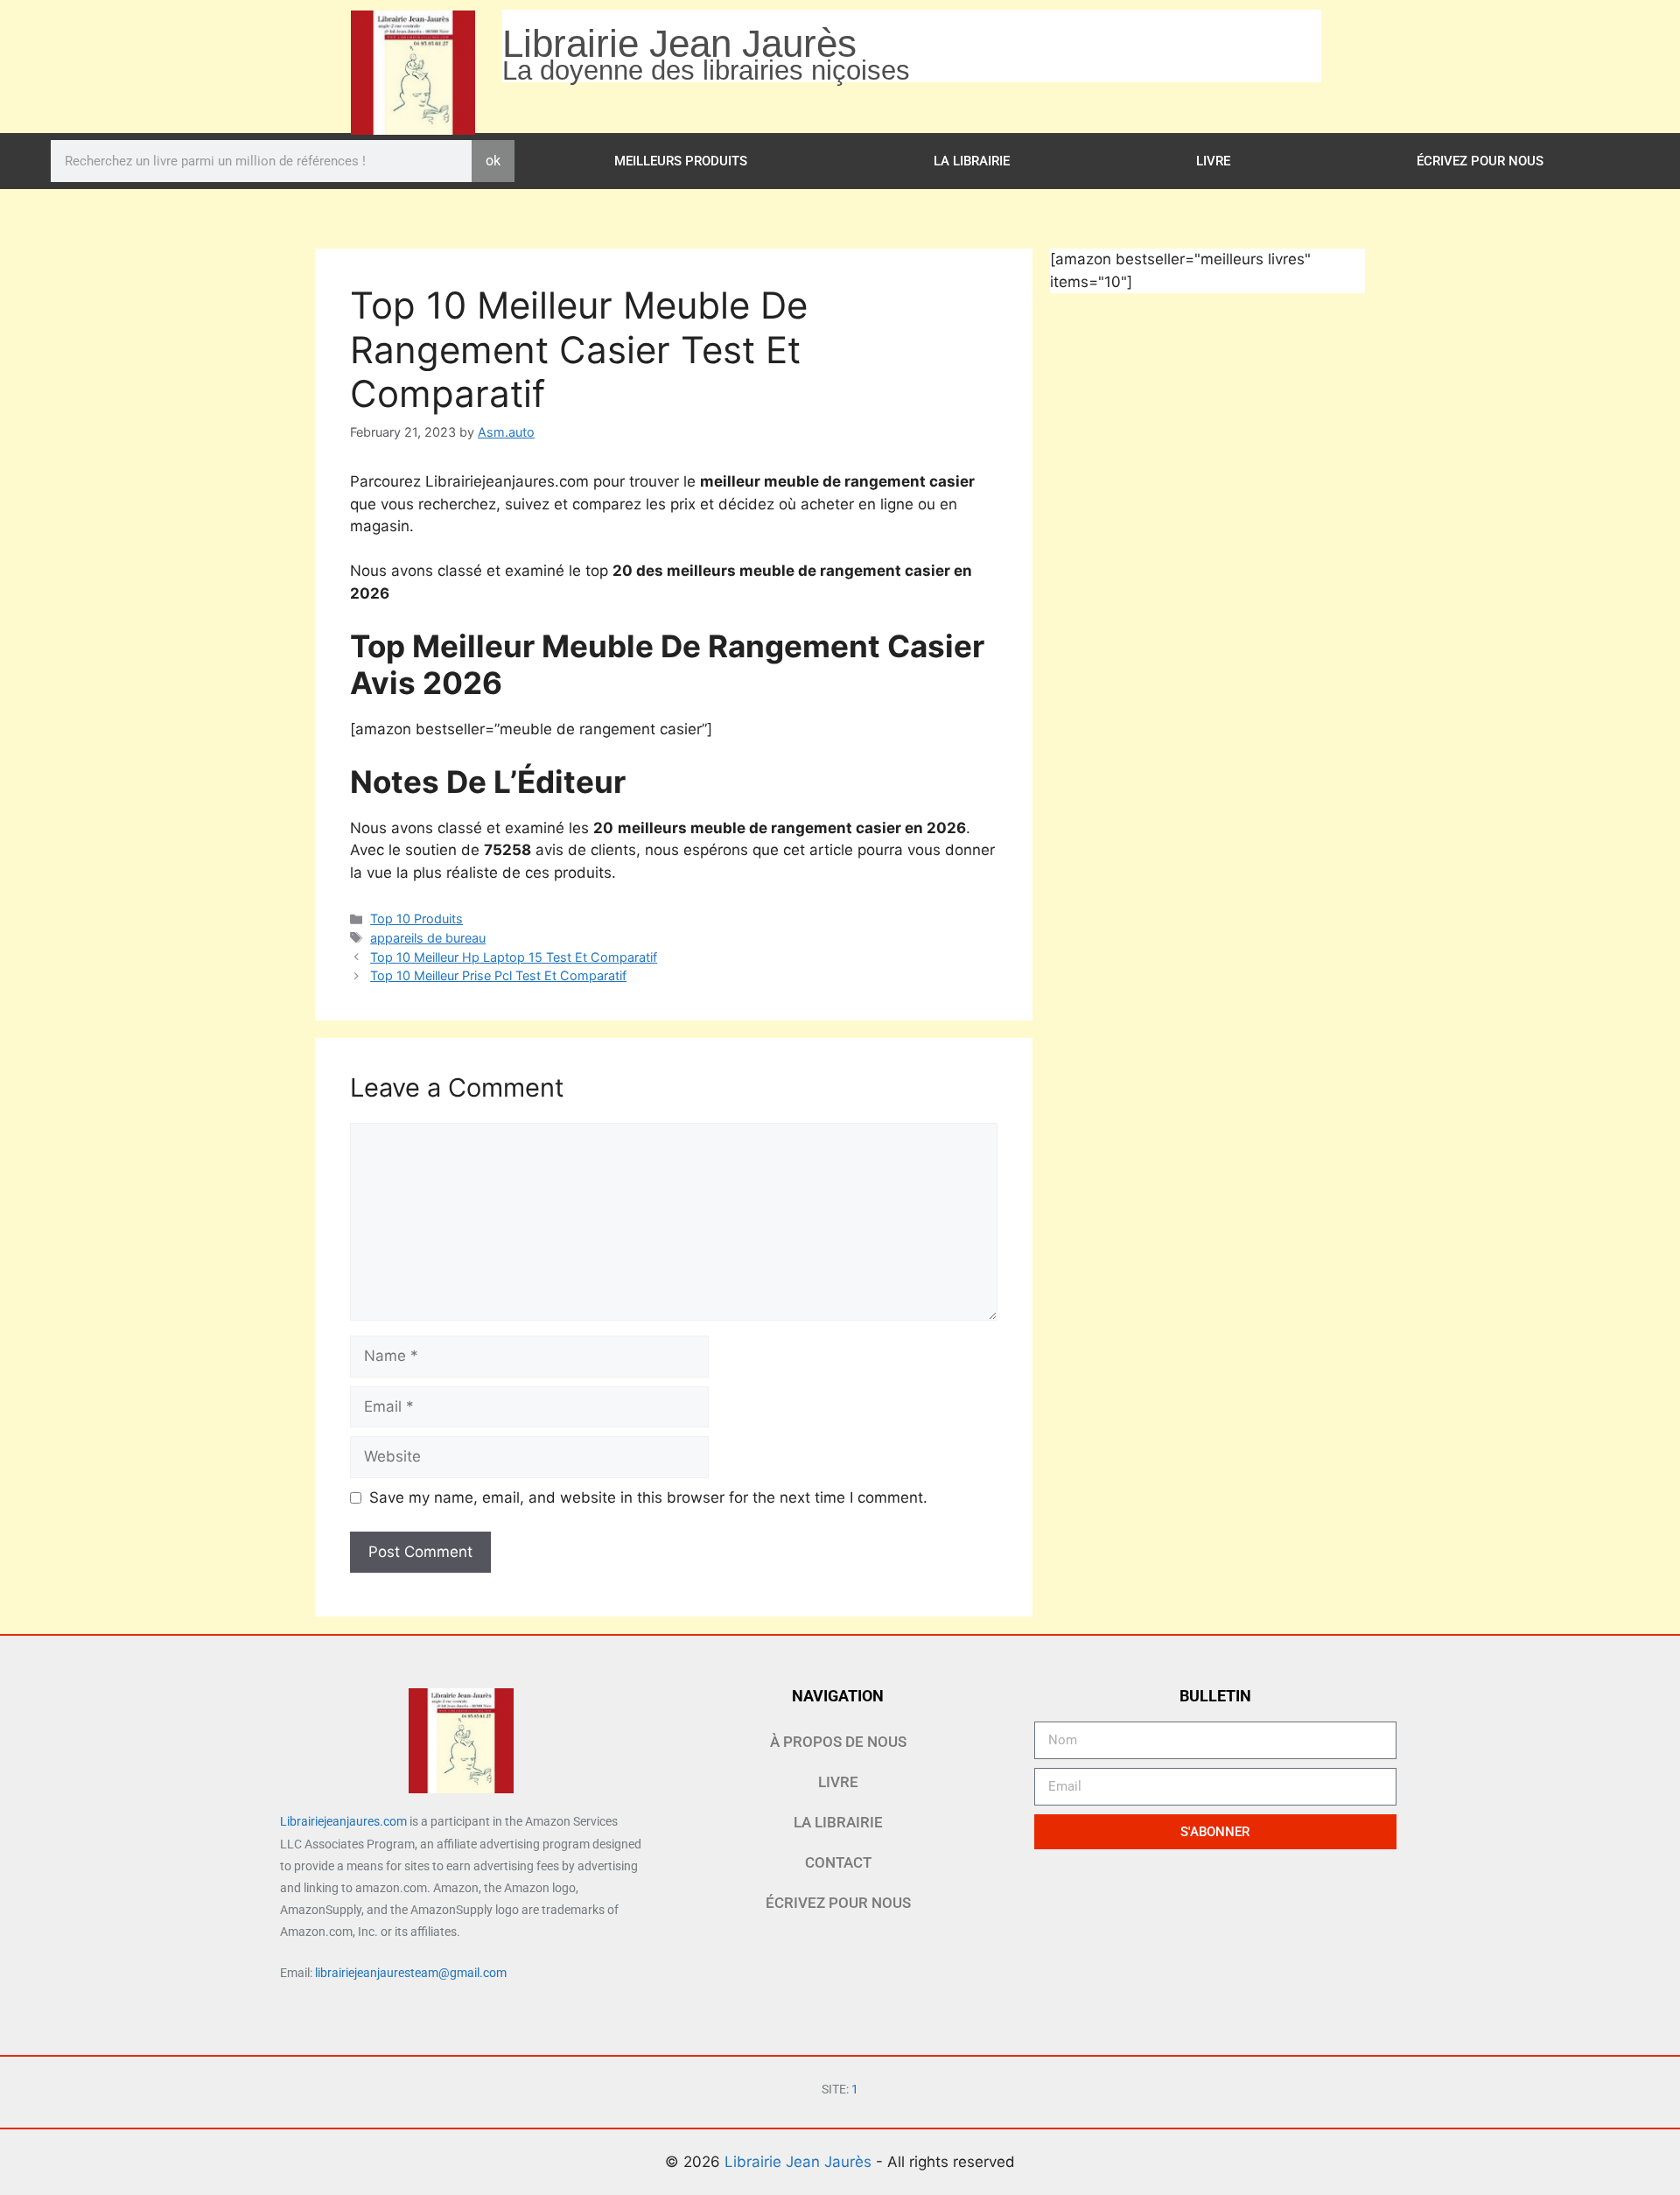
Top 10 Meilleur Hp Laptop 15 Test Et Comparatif (514, 957)
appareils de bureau (428, 938)
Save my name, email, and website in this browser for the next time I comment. (648, 1497)
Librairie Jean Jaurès (800, 2162)
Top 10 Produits (416, 919)
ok (493, 161)
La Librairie (972, 161)
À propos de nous (838, 1742)
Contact (838, 1862)
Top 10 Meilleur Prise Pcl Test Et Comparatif (498, 975)
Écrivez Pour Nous (1480, 161)
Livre (1213, 161)
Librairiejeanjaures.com (343, 1821)
